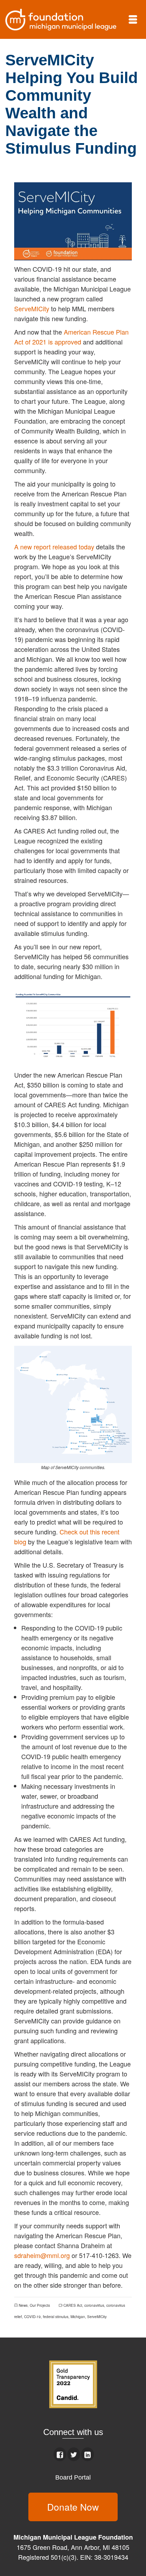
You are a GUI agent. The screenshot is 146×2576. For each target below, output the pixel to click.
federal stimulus (56, 2317)
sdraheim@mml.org (42, 2255)
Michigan (78, 2317)
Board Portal (73, 2477)
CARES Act (73, 2305)
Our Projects (40, 2305)
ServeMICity (32, 308)
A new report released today (54, 547)
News (23, 2305)
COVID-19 (32, 2317)
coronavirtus (94, 2305)
